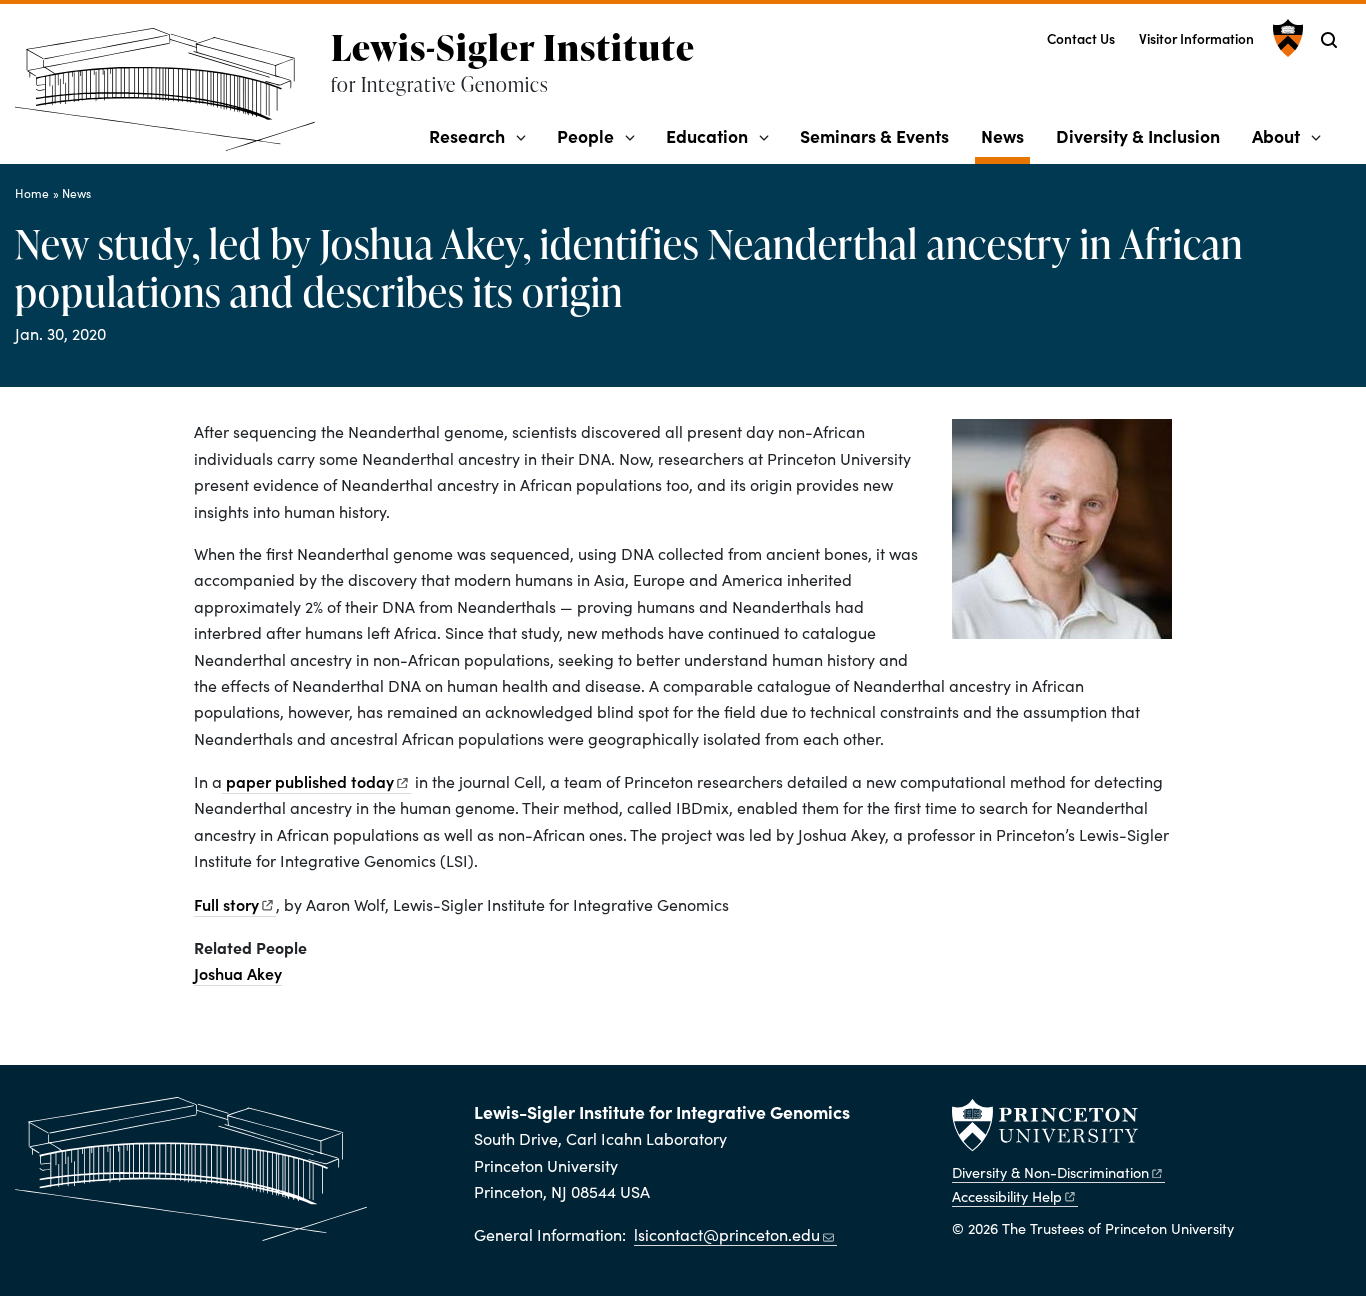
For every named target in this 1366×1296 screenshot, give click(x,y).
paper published (308, 781)
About (1276, 135)
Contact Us (1081, 38)
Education (707, 135)
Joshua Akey (238, 973)
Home (32, 193)
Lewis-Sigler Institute (513, 47)
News (1005, 135)
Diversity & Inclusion (1138, 135)
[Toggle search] (1329, 40)
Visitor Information (1196, 38)
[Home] (173, 97)
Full (226, 904)
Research (467, 135)
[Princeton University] (1285, 38)
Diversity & (1050, 1172)
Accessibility (1007, 1196)
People (585, 135)
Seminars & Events (874, 135)
